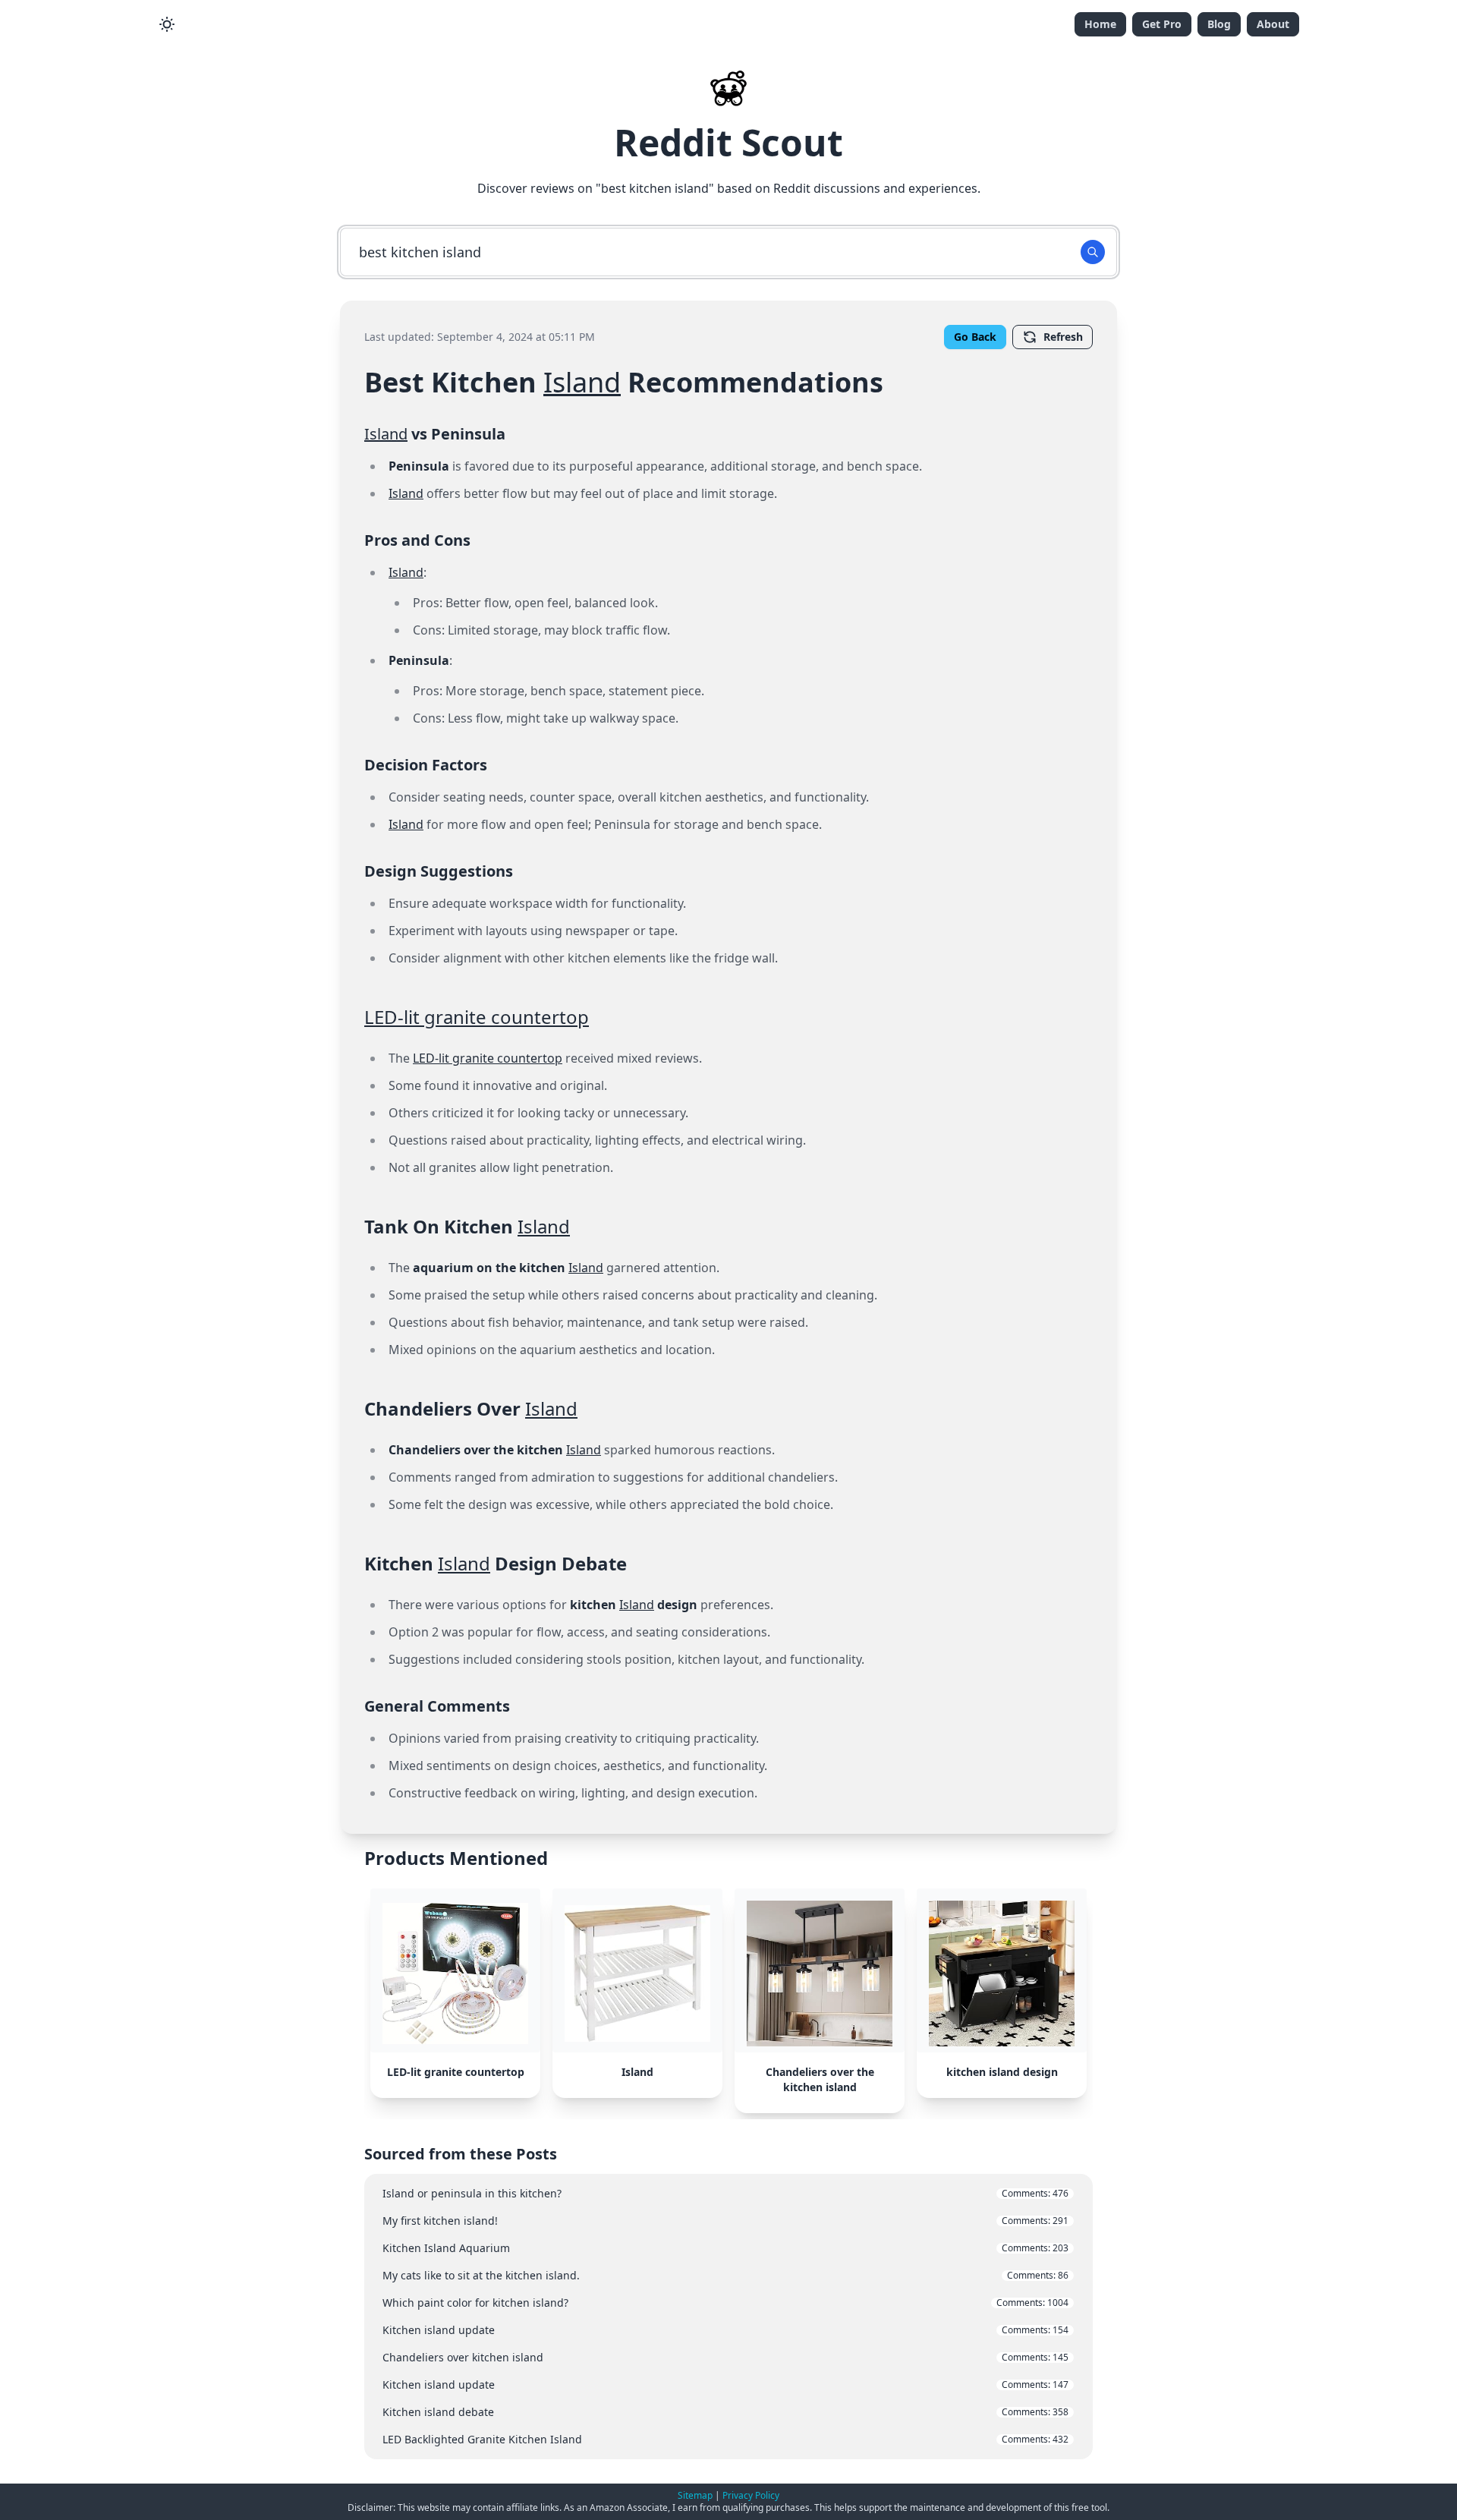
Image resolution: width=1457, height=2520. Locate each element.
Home (1100, 24)
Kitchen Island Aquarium (725, 2248)
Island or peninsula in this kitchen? (725, 2193)
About (1273, 24)
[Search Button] (1093, 252)
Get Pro (1162, 24)
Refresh (1063, 337)
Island (582, 382)
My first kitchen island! (725, 2221)
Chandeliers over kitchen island (725, 2357)
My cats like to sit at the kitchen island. (725, 2275)
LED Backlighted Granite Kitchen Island (725, 2439)
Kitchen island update (725, 2330)
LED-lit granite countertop (477, 1017)
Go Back (975, 337)
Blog (1219, 24)
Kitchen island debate (725, 2412)
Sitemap (695, 2495)
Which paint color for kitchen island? (725, 2303)
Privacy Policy (751, 2495)
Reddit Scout (728, 142)
